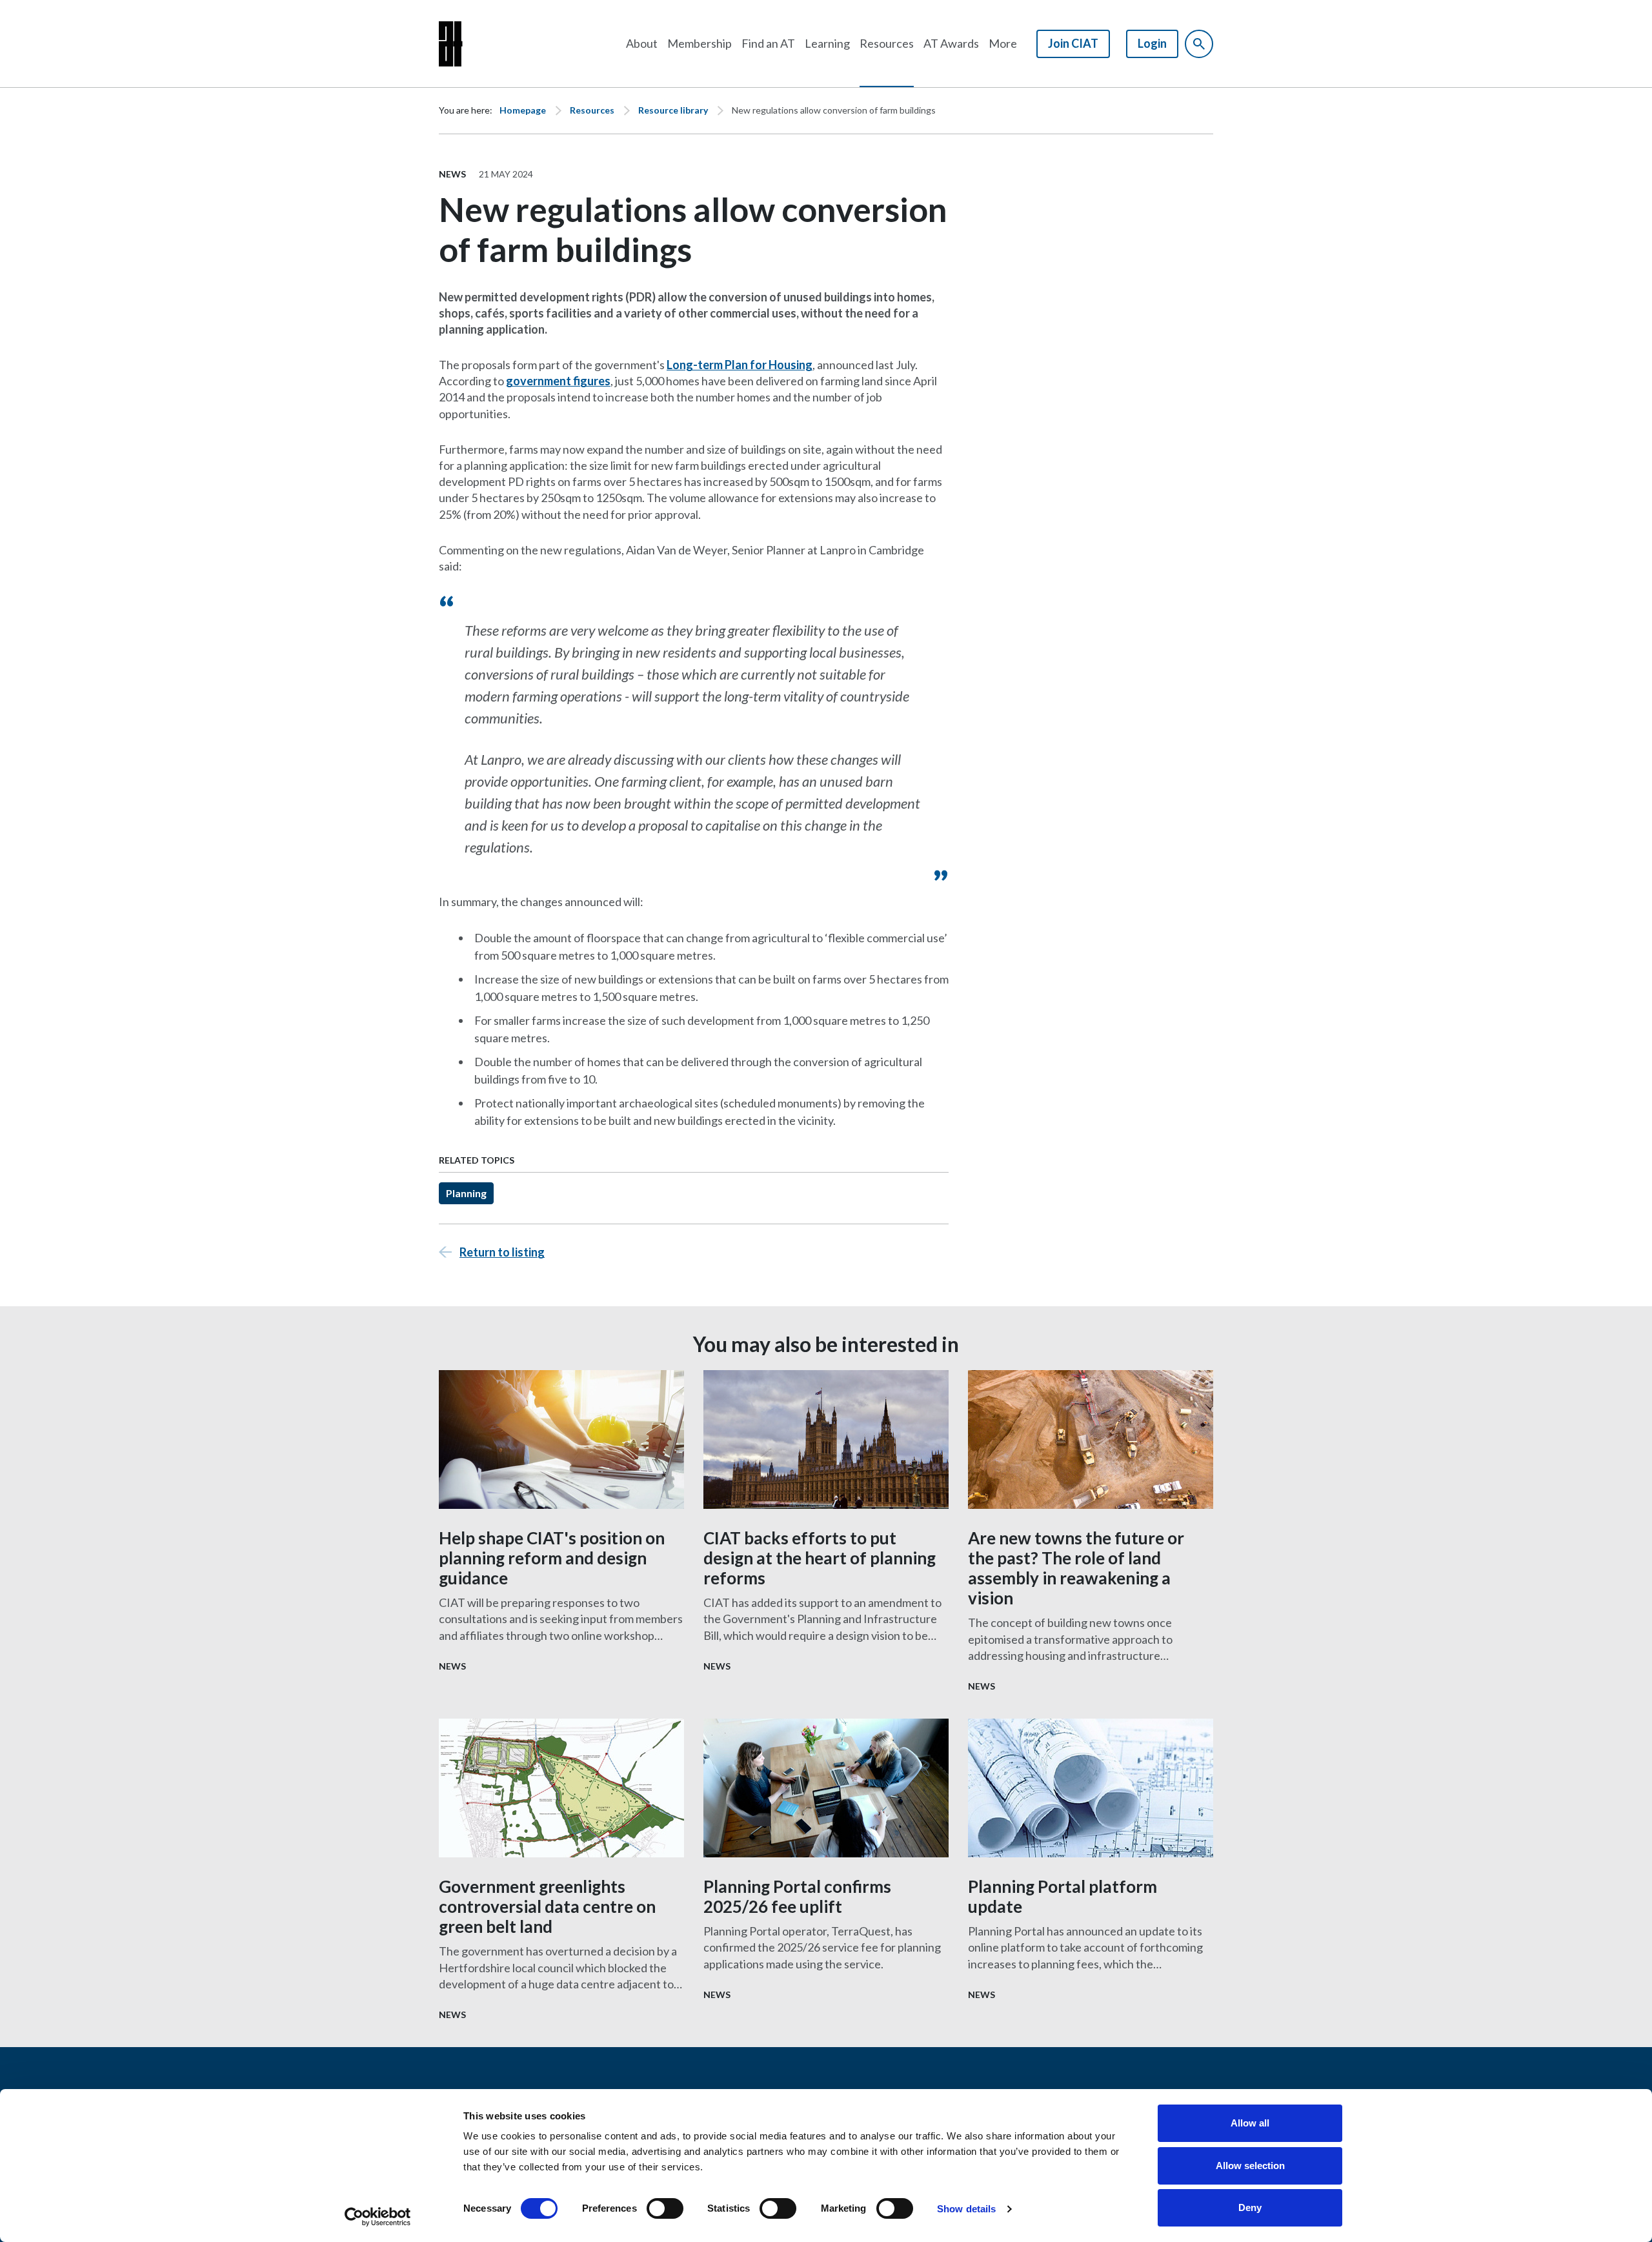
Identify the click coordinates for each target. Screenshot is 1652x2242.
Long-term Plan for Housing (740, 365)
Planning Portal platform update (1063, 1896)
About (642, 43)
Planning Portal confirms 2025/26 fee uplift (797, 1896)
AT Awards (951, 43)
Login (1152, 43)
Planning (466, 1193)
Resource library (673, 110)
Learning (827, 43)
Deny (1250, 2207)
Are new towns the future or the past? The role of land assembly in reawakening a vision (1076, 1568)
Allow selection (1250, 2166)
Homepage (523, 110)
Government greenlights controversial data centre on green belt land (547, 1906)
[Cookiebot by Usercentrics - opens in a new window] (378, 2217)
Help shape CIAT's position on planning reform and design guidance (552, 1558)
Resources (887, 43)
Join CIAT (1073, 43)
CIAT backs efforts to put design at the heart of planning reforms (820, 1558)
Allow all (1250, 2123)
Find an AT (768, 43)
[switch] (665, 2208)
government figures (558, 381)
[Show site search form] (1199, 44)
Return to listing (502, 1252)
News (452, 174)
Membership (700, 43)
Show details (966, 2209)
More (1003, 43)
